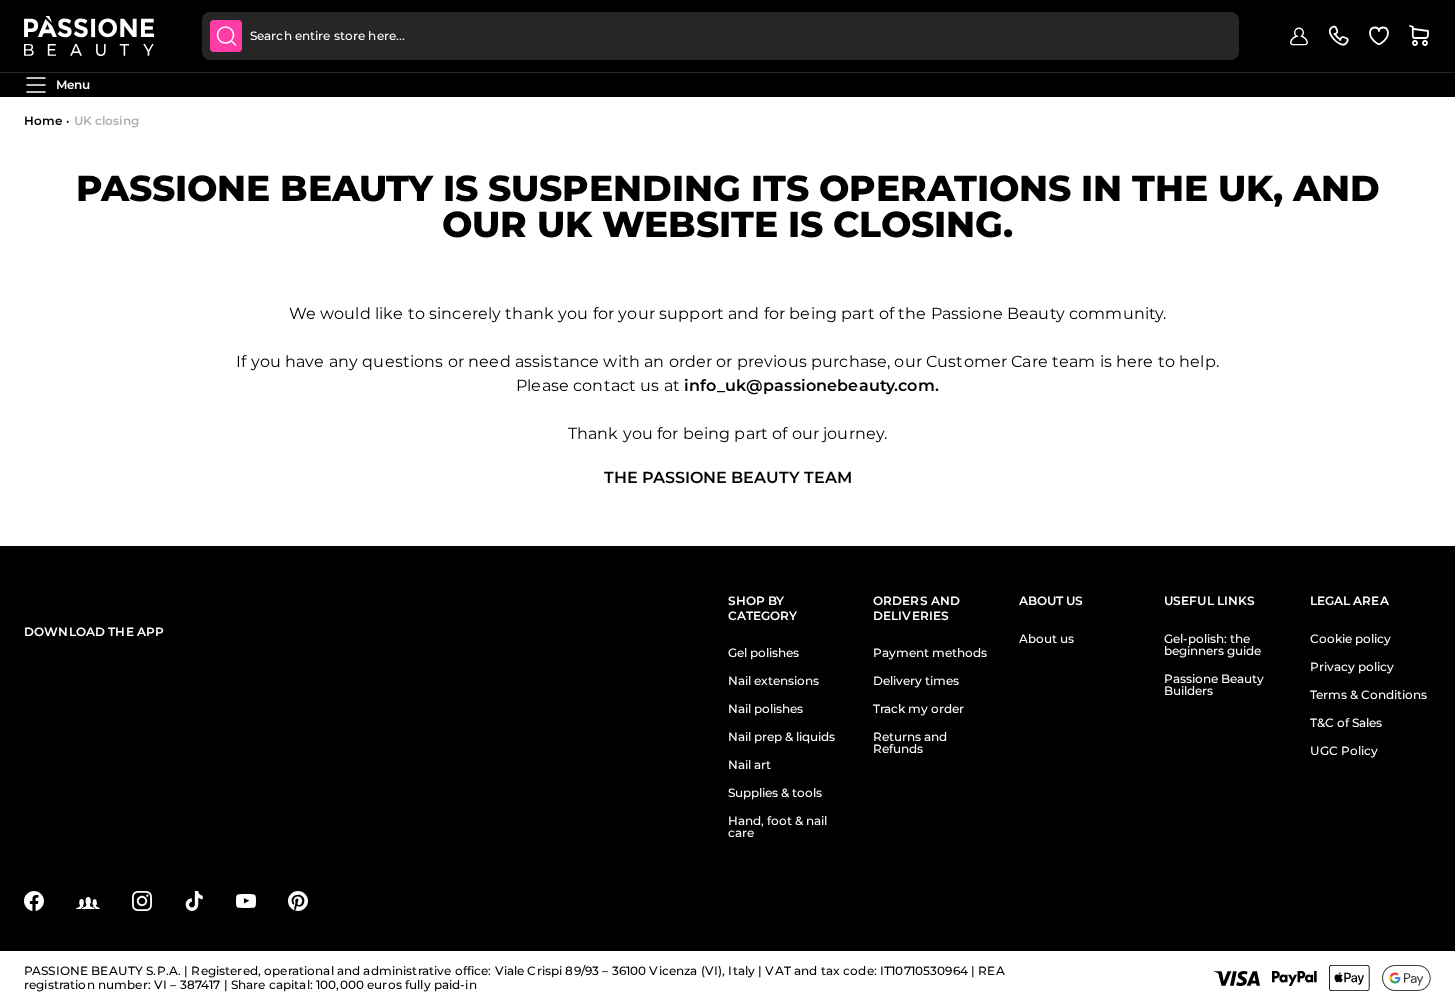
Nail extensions (773, 681)
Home (43, 120)
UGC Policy (1344, 751)
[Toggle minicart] (1419, 36)
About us (1046, 639)
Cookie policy (1350, 639)
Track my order (918, 709)
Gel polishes (763, 653)
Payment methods (930, 653)
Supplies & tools (775, 793)
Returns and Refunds (910, 743)
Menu (73, 84)
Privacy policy (1352, 667)
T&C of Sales (1346, 723)
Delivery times (916, 681)
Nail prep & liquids (781, 737)
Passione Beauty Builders (1214, 685)
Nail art (749, 765)
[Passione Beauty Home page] (89, 36)
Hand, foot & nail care (777, 827)
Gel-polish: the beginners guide (1212, 645)
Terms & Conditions (1368, 695)
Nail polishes (765, 709)
